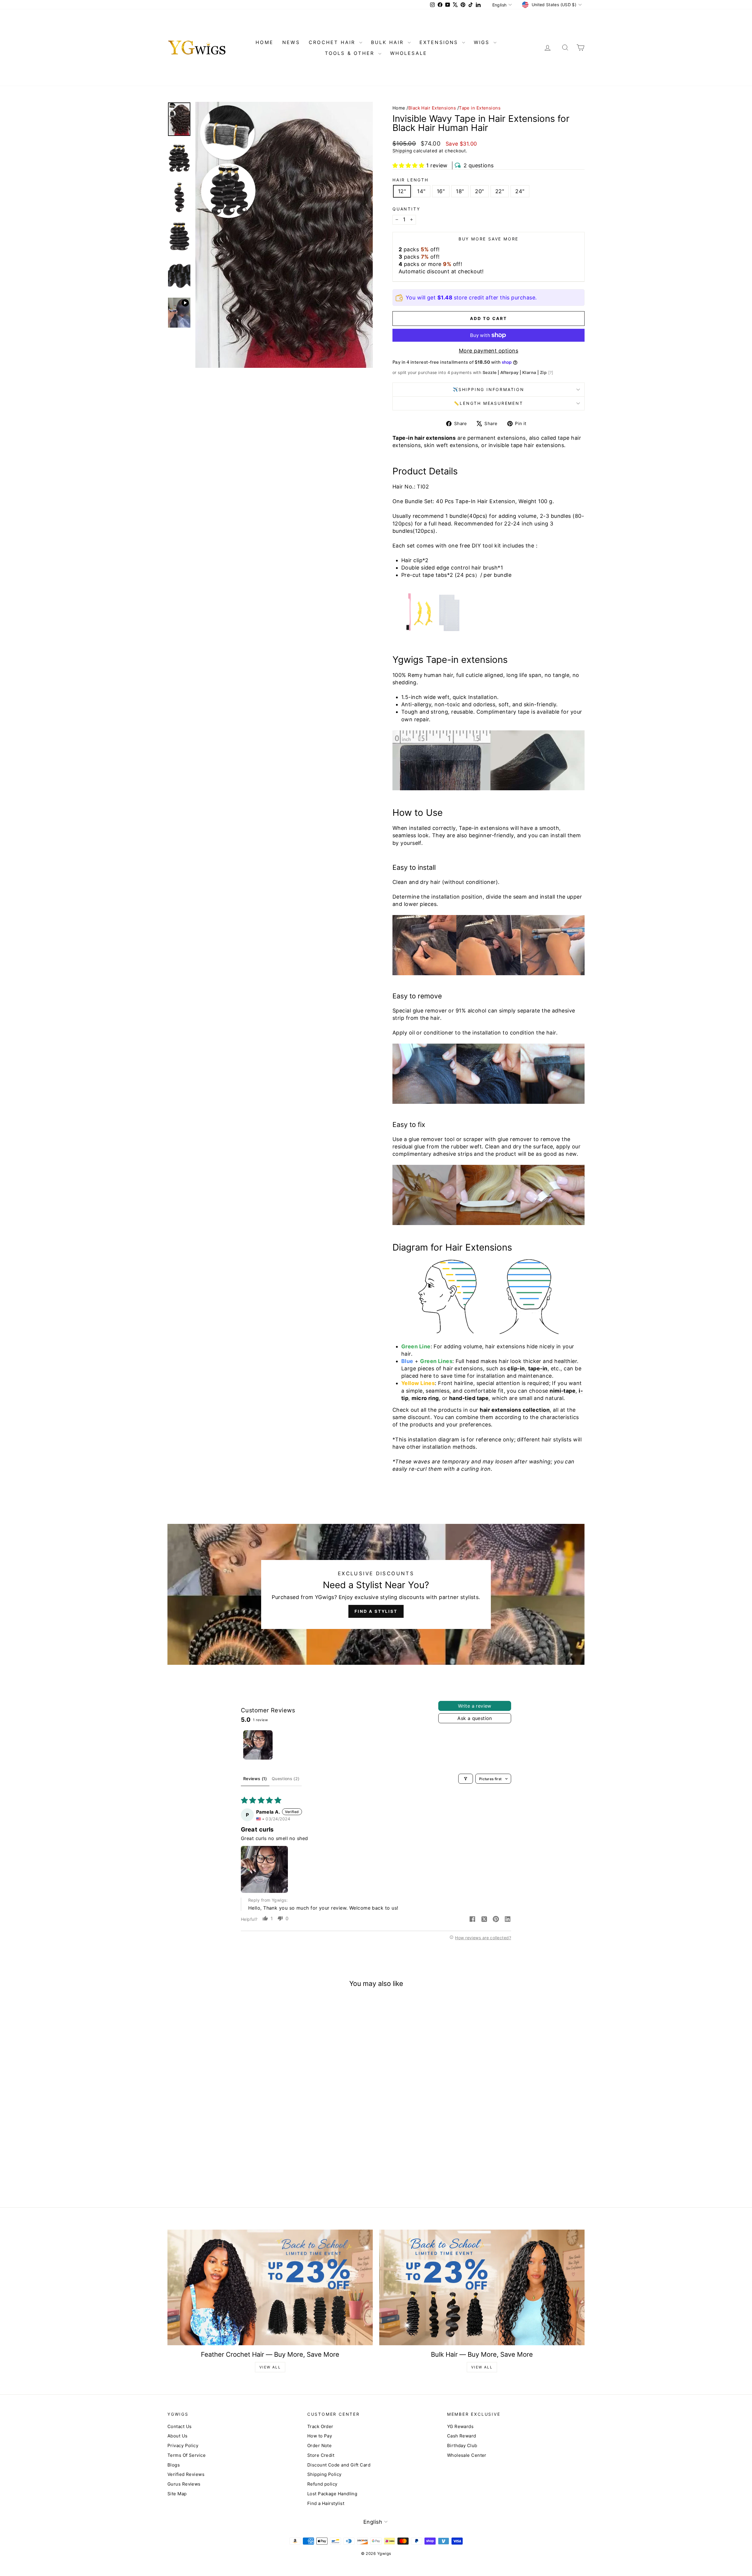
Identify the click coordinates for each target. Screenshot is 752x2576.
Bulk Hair (389, 42)
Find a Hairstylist (326, 2503)
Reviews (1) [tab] (255, 1779)
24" (520, 191)
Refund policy (322, 2484)
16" (441, 191)
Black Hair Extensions (432, 108)
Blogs (174, 2465)
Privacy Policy (183, 2446)
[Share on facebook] (472, 1920)
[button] (408, 165)
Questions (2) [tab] (286, 1779)
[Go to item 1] (258, 1745)
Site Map (177, 2494)
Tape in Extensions (480, 108)
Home (399, 108)
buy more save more (489, 239)
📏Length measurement (488, 403)
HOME (265, 42)
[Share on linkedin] (508, 1920)
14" (421, 191)
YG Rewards (460, 2426)
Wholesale (409, 53)
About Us (178, 2436)
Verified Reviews (186, 2474)
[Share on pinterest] (496, 1920)
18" (460, 191)
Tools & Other (351, 53)
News (291, 42)
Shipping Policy (324, 2474)
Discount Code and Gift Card (339, 2465)
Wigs (483, 42)
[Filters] (466, 1779)
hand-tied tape (469, 1398)
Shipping (402, 151)
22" (500, 191)
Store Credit (321, 2455)
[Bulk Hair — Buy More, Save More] (482, 2287)
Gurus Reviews (184, 2484)
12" (402, 191)
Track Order (320, 2426)
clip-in (516, 1368)
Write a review (475, 1706)
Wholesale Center (467, 2455)
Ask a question (475, 1718)
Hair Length (411, 180)
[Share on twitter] (484, 1920)
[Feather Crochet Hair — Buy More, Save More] (270, 2287)
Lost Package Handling (332, 2494)
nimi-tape (563, 1391)
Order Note (320, 2446)
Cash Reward (462, 2436)
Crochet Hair (333, 42)
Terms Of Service (187, 2455)
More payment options (489, 351)
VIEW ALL (270, 2367)
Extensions (440, 42)
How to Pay (320, 2436)
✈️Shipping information (489, 389)
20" (479, 191)
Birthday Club (462, 2446)
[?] (551, 372)
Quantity (406, 209)
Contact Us (180, 2426)
